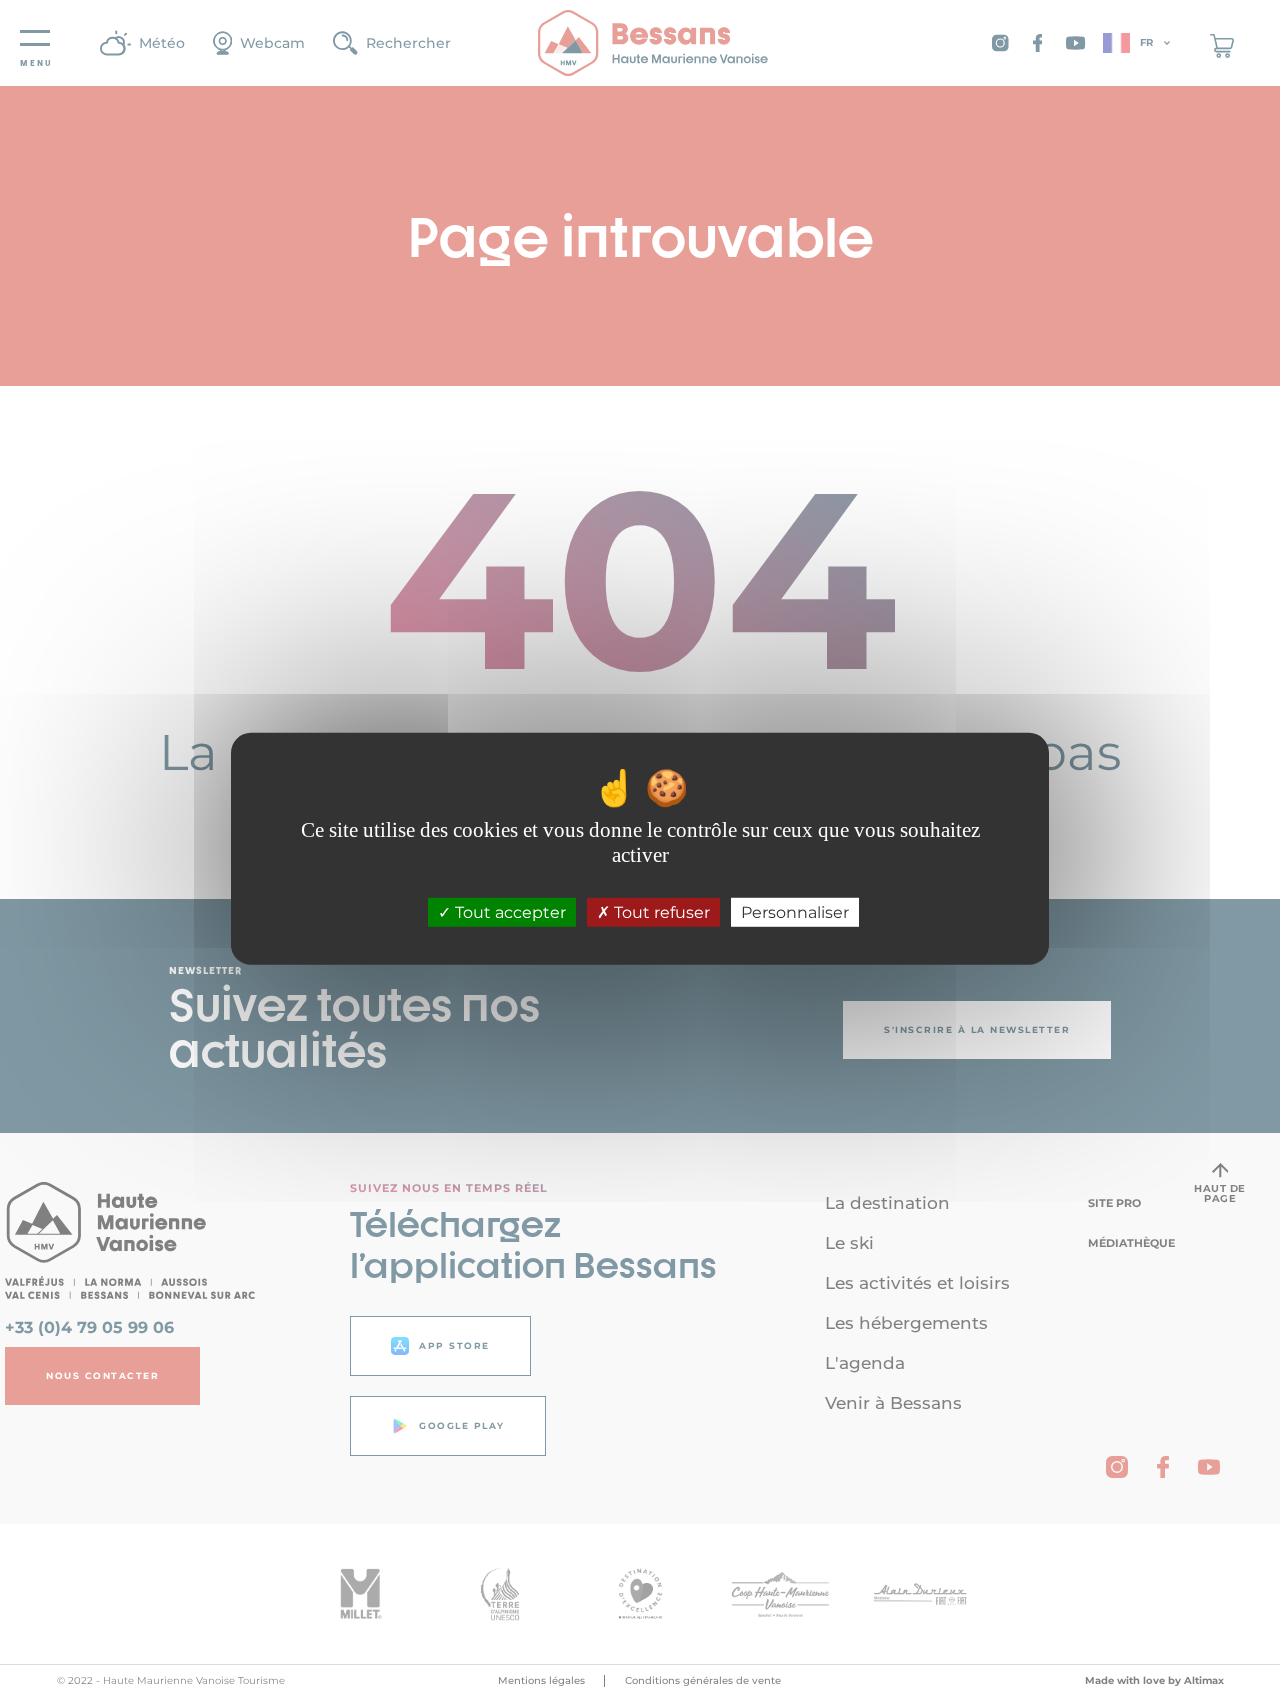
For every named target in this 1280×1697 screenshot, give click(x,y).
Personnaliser (795, 912)
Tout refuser (660, 912)
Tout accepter (508, 912)
